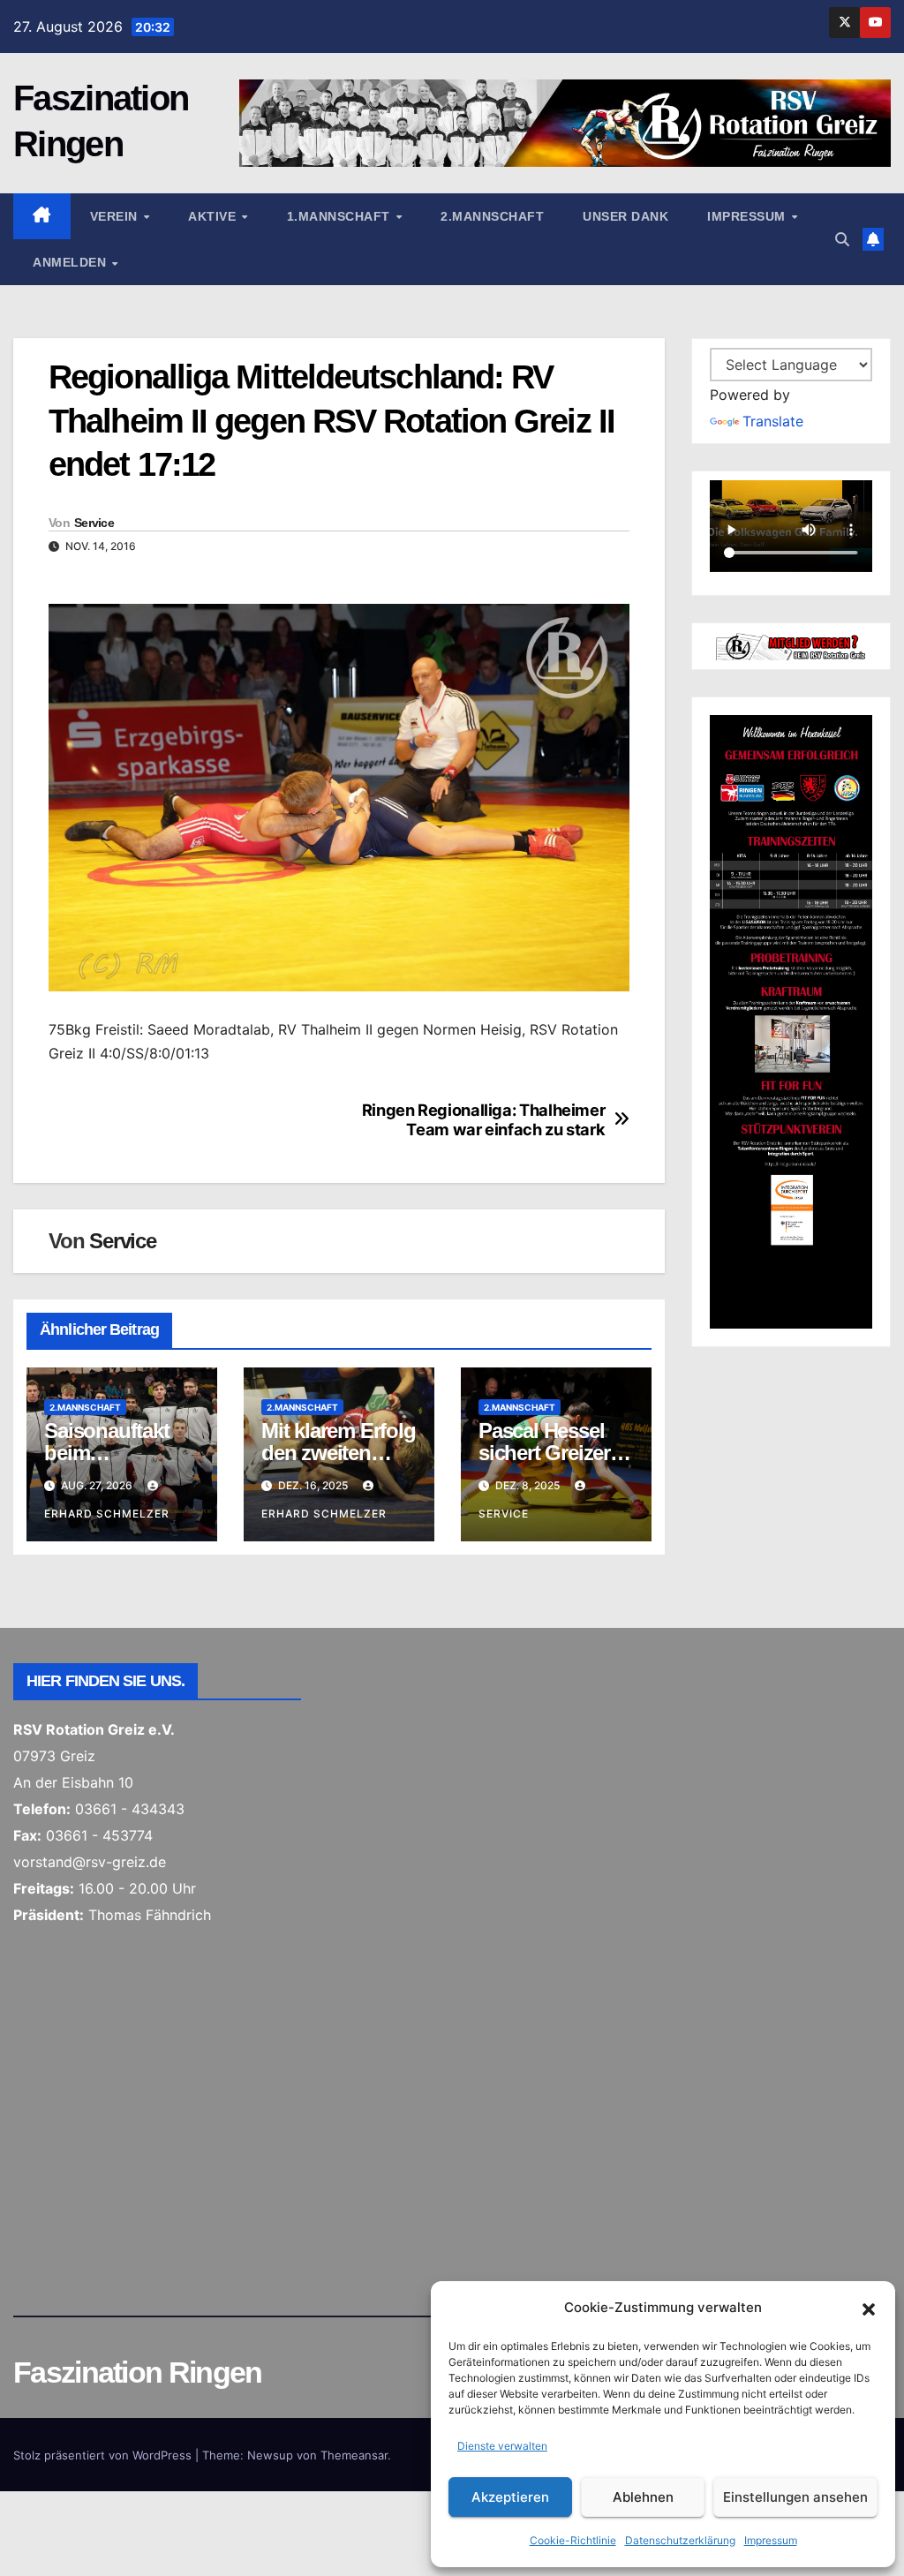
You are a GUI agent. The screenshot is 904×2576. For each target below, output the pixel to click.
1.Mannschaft (341, 216)
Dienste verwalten (502, 2446)
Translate (773, 421)
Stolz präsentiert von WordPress (104, 2455)
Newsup (270, 2455)
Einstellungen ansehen (795, 2497)
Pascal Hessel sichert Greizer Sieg (544, 1453)
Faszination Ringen (137, 2372)
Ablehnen (643, 2497)
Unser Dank (625, 216)
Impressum (771, 2540)
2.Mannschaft (492, 216)
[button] (869, 2308)
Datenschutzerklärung (680, 2540)
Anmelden (72, 262)
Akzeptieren (510, 2497)
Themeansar (354, 2455)
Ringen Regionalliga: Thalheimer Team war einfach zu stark (484, 1120)
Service (94, 523)
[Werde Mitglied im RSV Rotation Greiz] (791, 645)
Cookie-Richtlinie (573, 2540)
